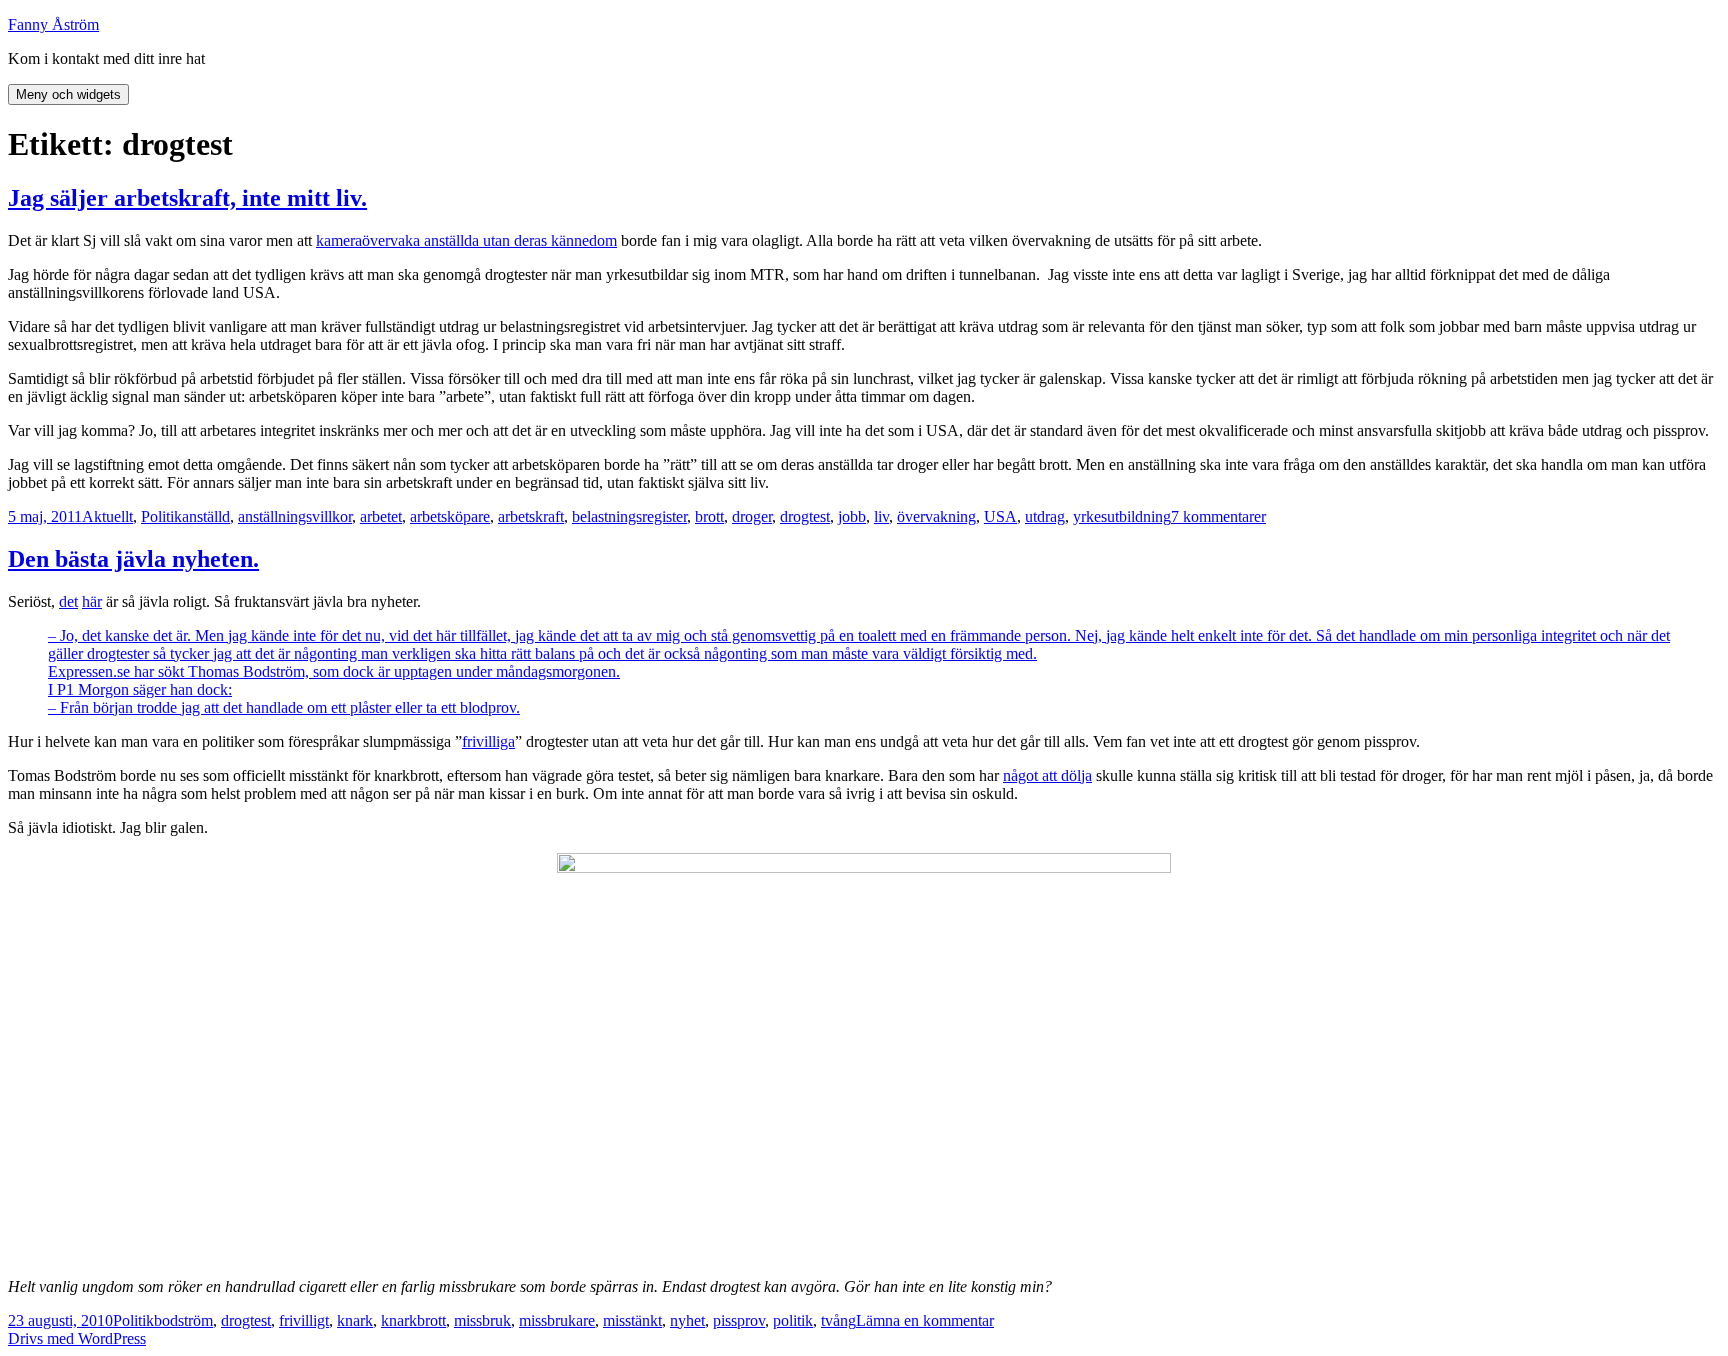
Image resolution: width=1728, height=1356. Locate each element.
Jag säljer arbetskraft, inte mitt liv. (187, 198)
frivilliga (488, 741)
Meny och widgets (68, 94)
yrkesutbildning (1122, 516)
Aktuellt (107, 516)
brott (709, 516)
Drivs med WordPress (77, 1338)
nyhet (687, 1320)
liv (881, 516)
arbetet (381, 516)
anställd (206, 516)
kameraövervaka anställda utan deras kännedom (466, 240)
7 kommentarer (1218, 516)
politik (793, 1320)
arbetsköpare (450, 516)
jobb (852, 516)
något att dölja (1047, 775)
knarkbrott (413, 1320)
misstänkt (632, 1320)
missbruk (482, 1320)
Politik (161, 516)
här (92, 601)
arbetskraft (531, 516)
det (68, 601)
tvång (838, 1320)
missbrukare (557, 1320)
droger (752, 516)
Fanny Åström (53, 24)
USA (1000, 516)
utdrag (1045, 516)
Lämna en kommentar (925, 1320)
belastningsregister (629, 516)
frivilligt (304, 1320)
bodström (183, 1320)
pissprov (739, 1320)
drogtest (805, 516)
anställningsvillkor (295, 516)
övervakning (936, 516)
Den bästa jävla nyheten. (133, 559)
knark (355, 1320)
